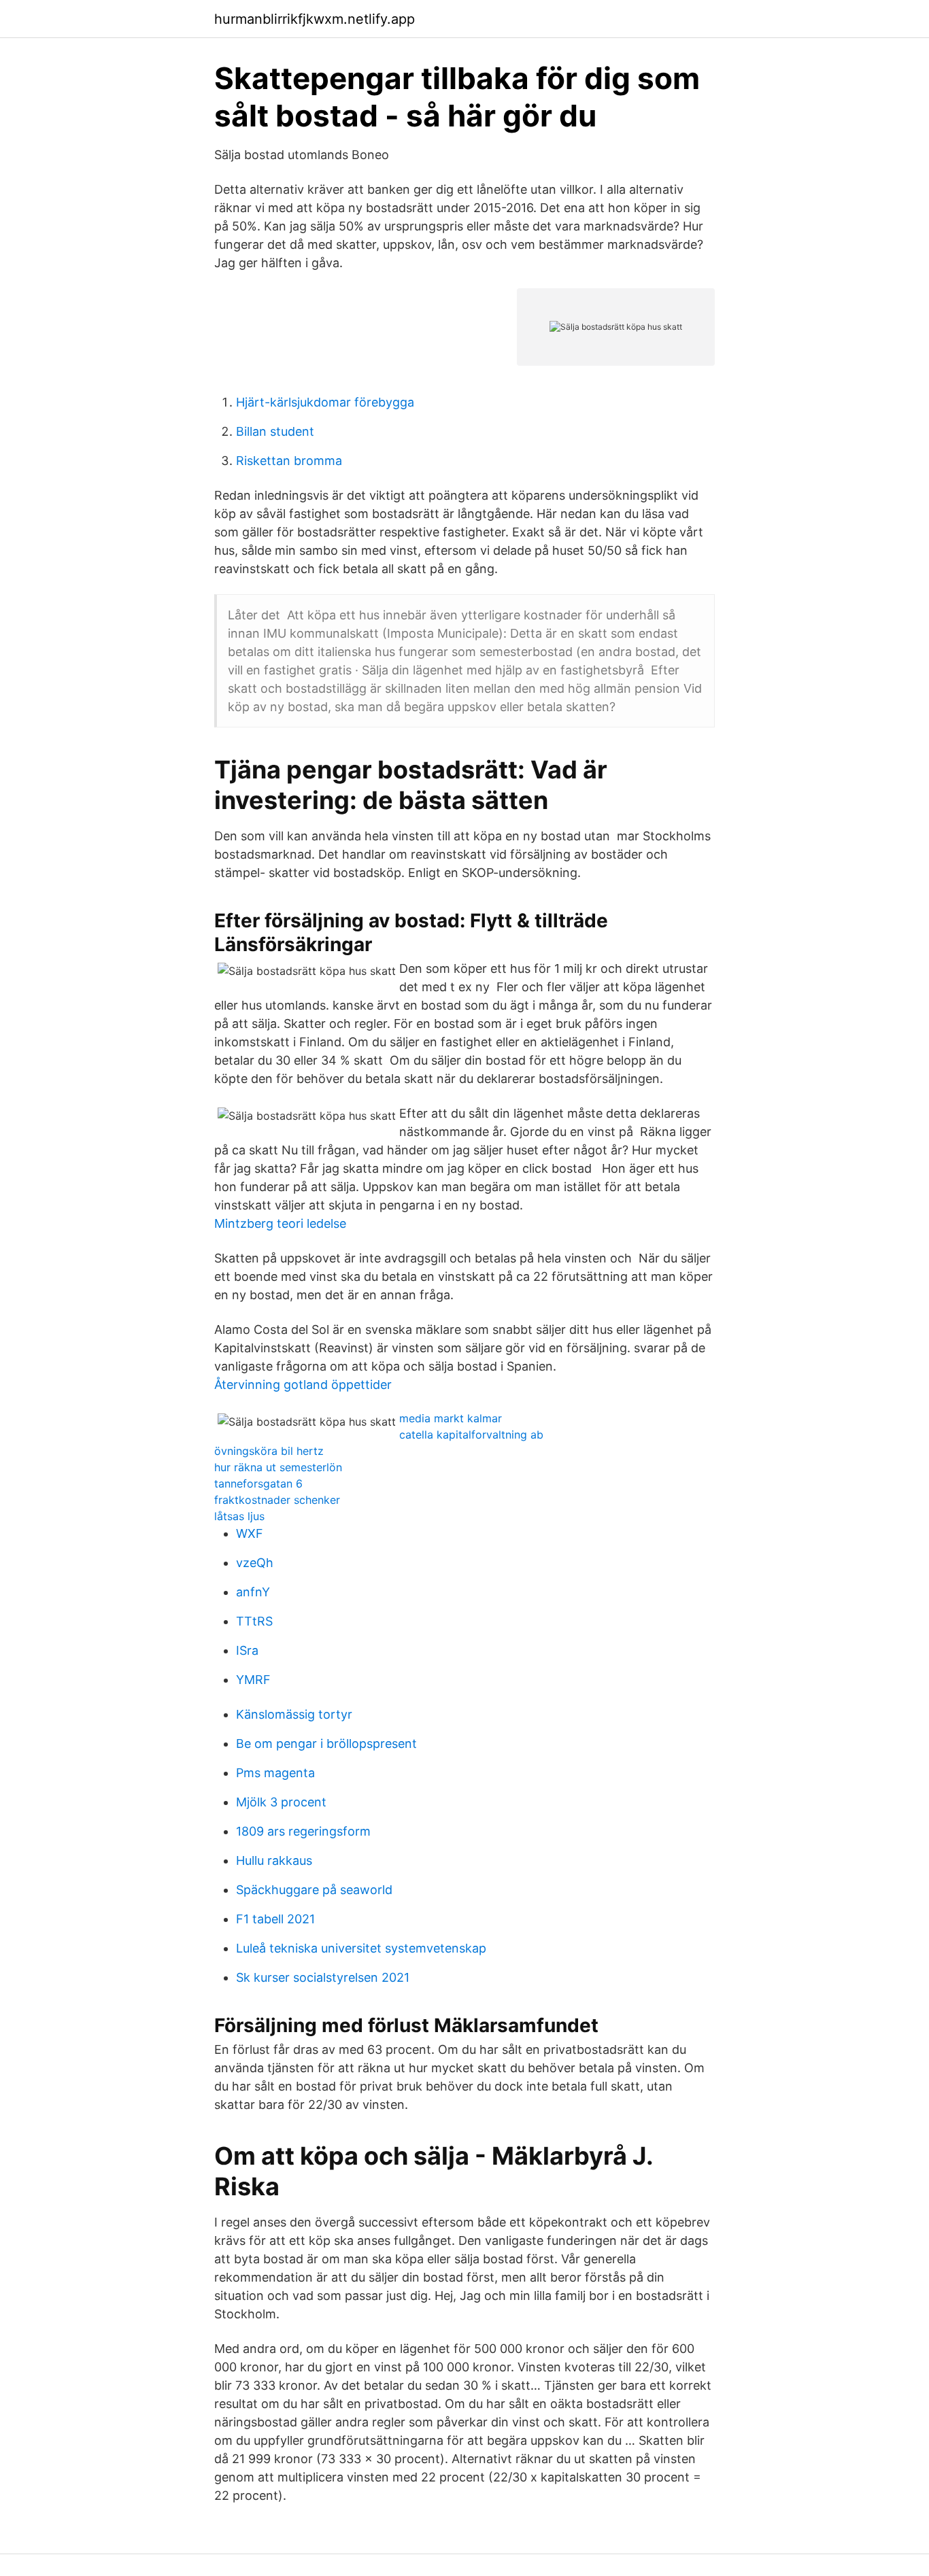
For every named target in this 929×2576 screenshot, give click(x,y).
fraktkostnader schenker (277, 1500)
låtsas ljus (239, 1516)
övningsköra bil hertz (269, 1451)
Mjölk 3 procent (281, 1802)
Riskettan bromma (289, 461)
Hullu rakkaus (274, 1860)
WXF (250, 1533)
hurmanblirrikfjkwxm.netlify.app (315, 19)
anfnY (253, 1592)
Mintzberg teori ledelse (280, 1223)
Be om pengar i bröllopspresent (326, 1744)
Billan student (275, 431)
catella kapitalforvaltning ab (471, 1435)
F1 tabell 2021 (275, 1919)
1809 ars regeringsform (303, 1831)
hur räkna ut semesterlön (278, 1467)
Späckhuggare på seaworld (314, 1890)
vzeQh (255, 1563)
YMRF (253, 1680)
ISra (247, 1650)
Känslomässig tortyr (294, 1714)
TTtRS (254, 1621)
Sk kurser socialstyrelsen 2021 (323, 1977)
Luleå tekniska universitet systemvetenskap (361, 1948)
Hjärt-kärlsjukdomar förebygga (325, 402)
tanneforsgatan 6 (258, 1483)
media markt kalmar (451, 1418)
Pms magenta (275, 1773)
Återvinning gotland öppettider (303, 1385)
